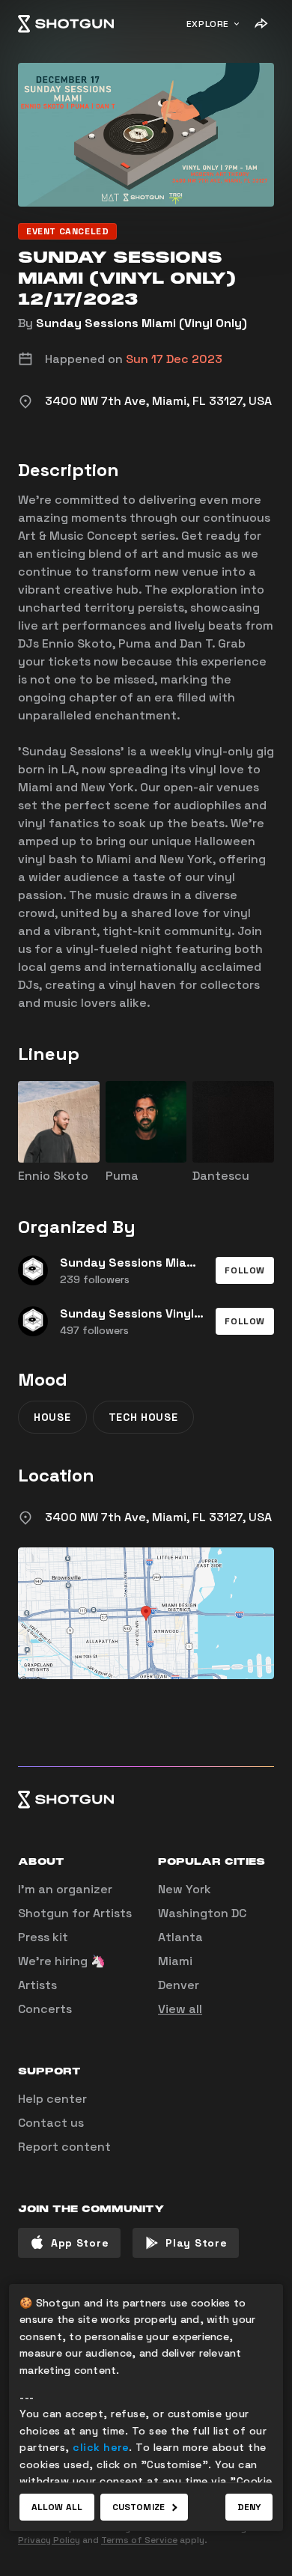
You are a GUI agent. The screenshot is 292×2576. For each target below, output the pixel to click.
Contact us (51, 2123)
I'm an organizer (65, 1889)
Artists (37, 1985)
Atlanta (180, 1937)
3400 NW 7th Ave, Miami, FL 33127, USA (158, 1517)
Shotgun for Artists (75, 1913)
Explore (208, 24)
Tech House (143, 1417)
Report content (64, 2147)
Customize (139, 2507)
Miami (175, 1961)
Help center (52, 2099)
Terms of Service (139, 2540)
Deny (249, 2507)
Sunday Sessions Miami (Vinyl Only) (142, 323)
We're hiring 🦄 (62, 1961)
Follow (245, 1270)
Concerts (45, 2009)
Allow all (57, 2507)
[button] (245, 1270)
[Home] (66, 24)
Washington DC (202, 1913)
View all (180, 2009)
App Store (80, 2243)
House (52, 1417)
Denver (179, 1985)
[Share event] (261, 24)
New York (185, 1889)
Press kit (43, 1937)
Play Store (196, 2243)
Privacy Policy (49, 2540)
